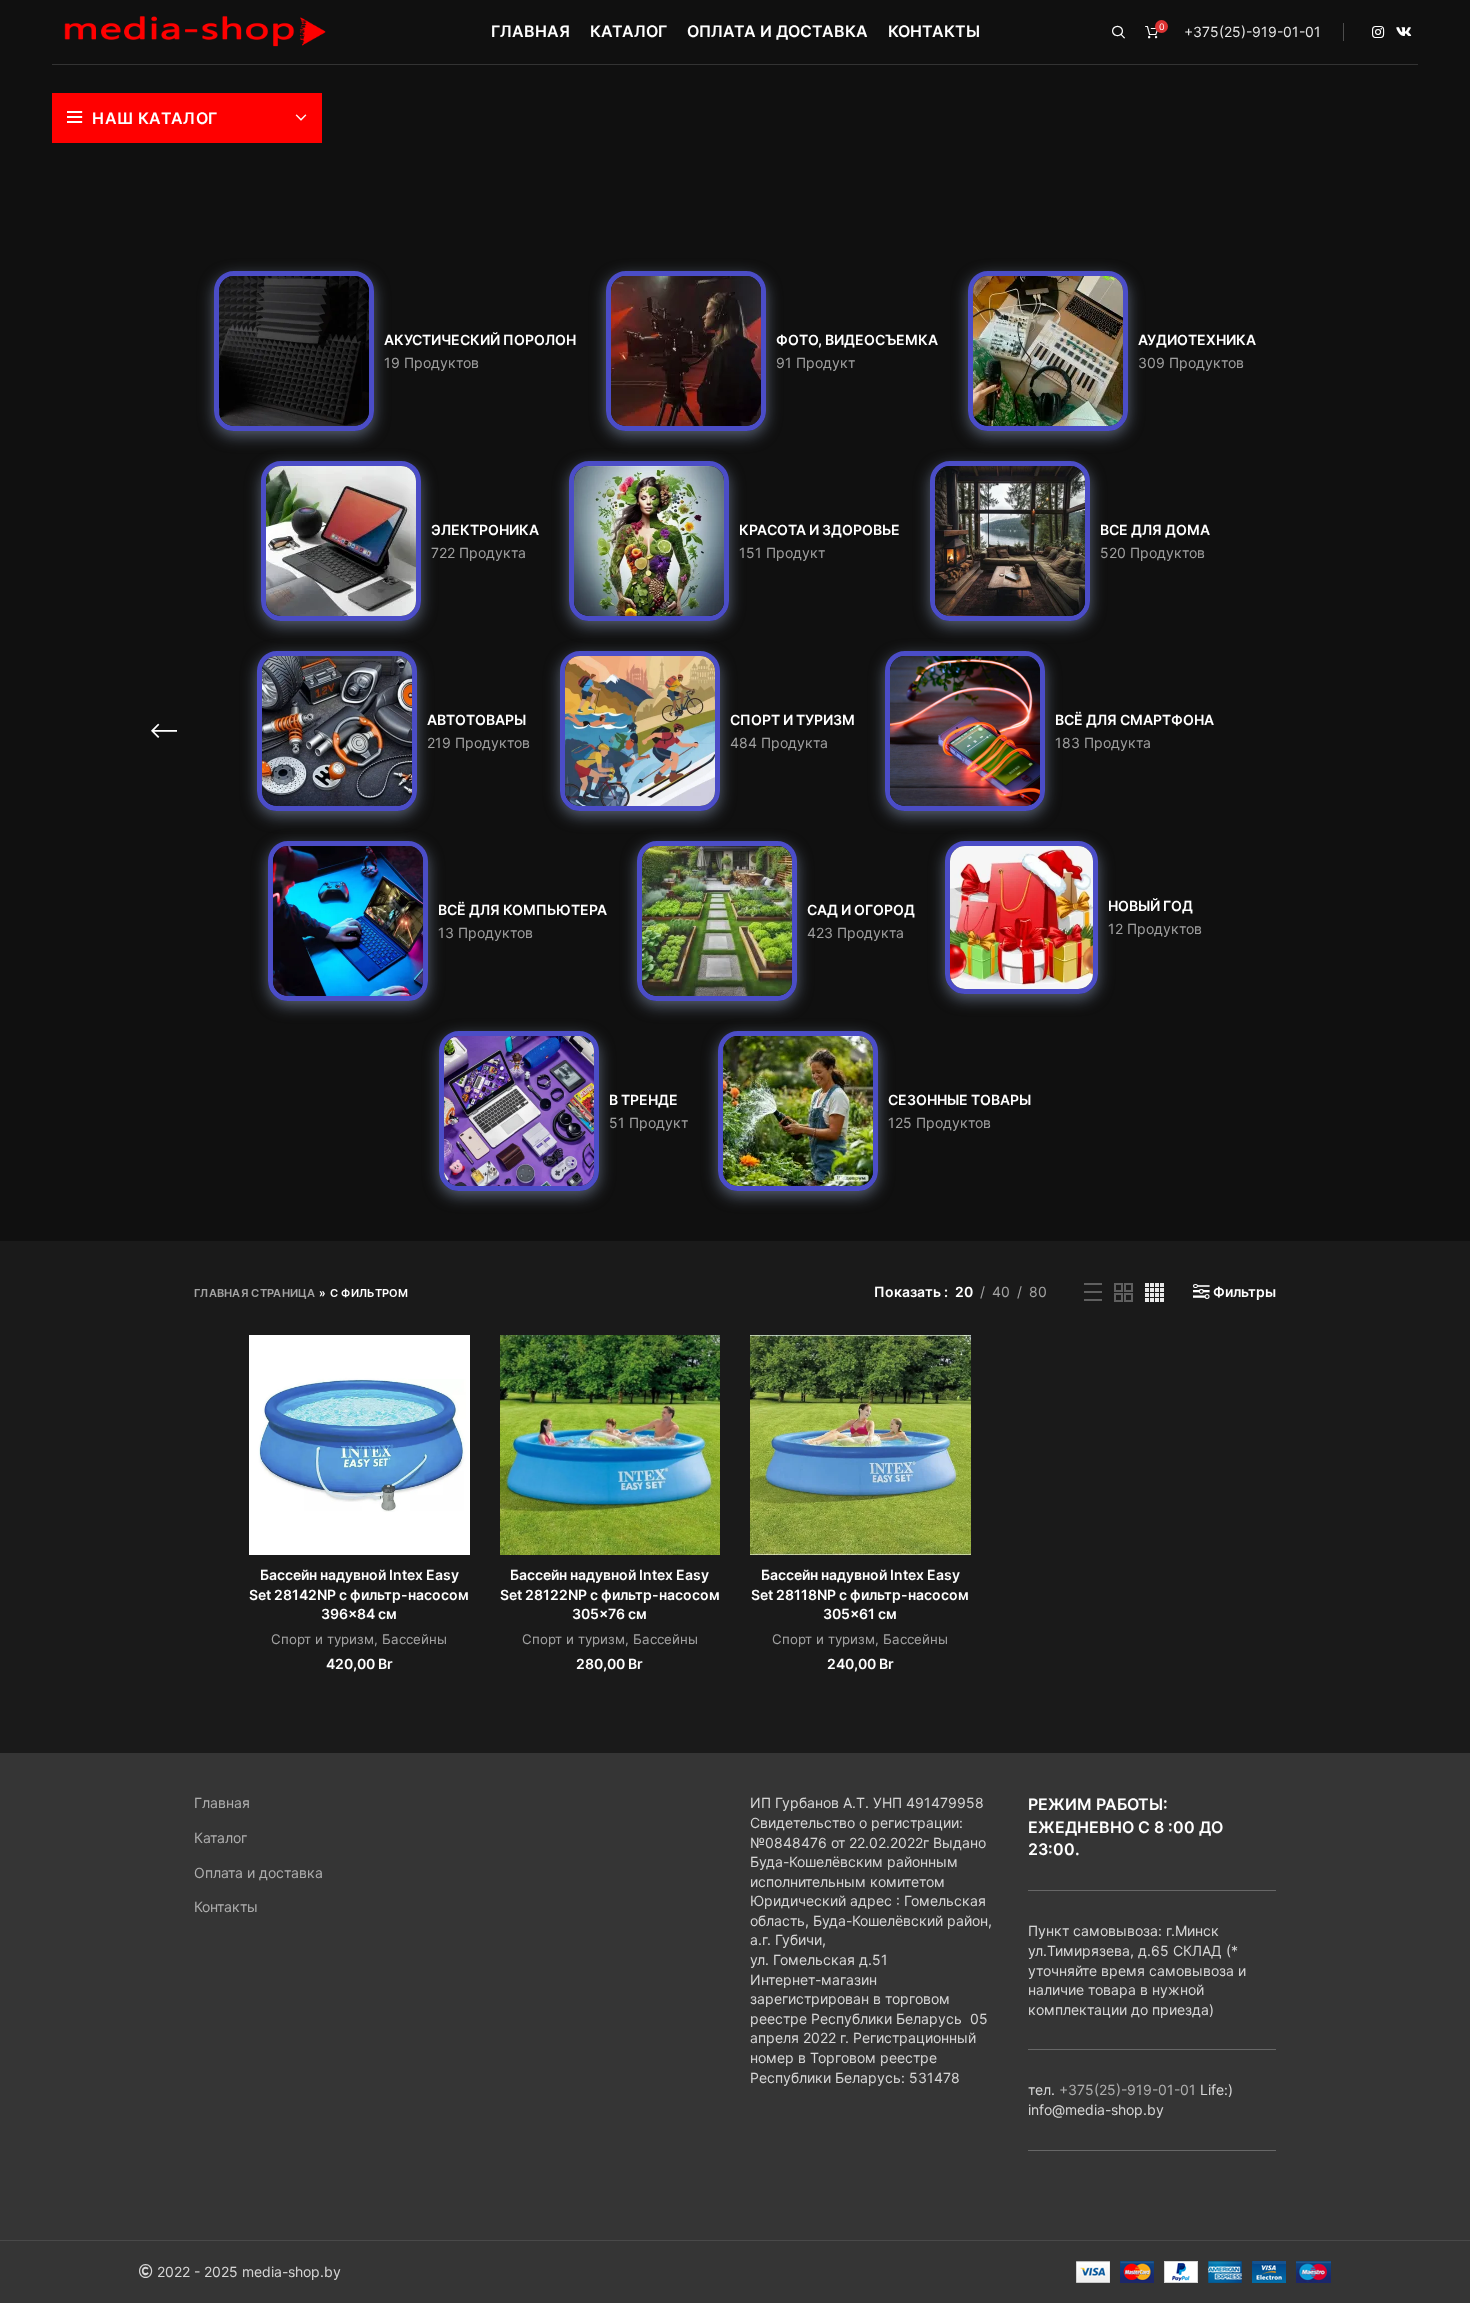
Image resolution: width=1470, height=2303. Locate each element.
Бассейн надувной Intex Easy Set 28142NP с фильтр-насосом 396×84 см (359, 1594)
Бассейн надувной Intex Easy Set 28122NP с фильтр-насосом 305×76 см (610, 1594)
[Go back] (164, 731)
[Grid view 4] (1154, 1292)
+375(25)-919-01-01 (1252, 31)
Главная (222, 1802)
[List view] (1093, 1292)
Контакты (226, 1906)
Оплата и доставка (258, 1872)
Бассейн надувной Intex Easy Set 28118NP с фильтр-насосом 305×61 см (860, 1594)
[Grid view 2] (1123, 1292)
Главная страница (255, 1293)
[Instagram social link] (1378, 32)
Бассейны (414, 1639)
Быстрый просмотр (455, 1367)
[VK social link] (1404, 32)
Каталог (220, 1837)
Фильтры (1244, 1292)
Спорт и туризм (322, 1639)
